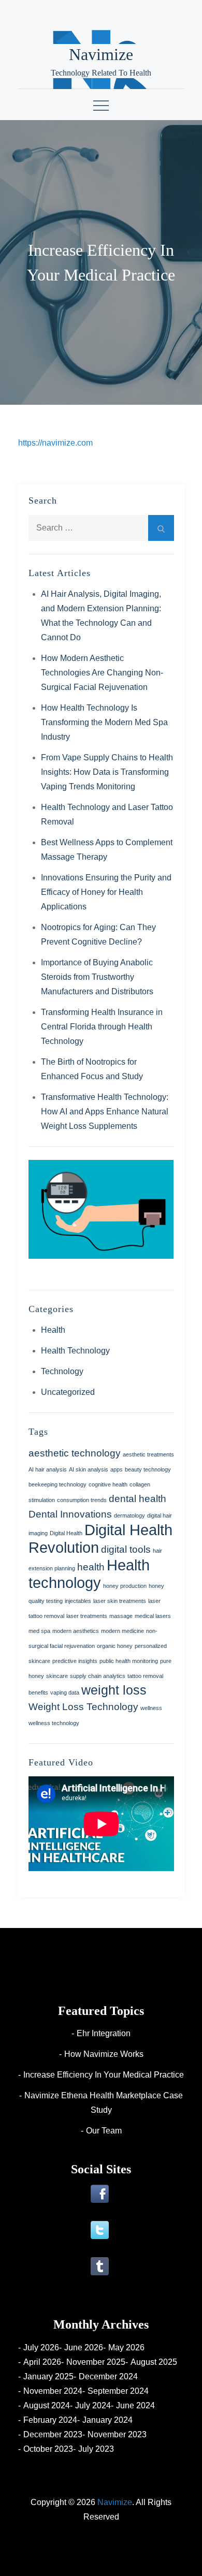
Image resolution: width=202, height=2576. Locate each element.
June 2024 (135, 2405)
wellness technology (54, 1723)
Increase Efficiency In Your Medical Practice (104, 2075)
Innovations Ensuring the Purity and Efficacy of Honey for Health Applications (106, 892)
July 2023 (96, 2449)
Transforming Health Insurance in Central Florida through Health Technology (102, 1027)
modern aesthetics (76, 1631)
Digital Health (66, 1533)
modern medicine (122, 1631)
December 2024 (108, 2376)
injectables (78, 1601)
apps (117, 1469)
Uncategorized (68, 1392)
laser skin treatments (120, 1601)
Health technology (89, 1574)
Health (53, 1330)
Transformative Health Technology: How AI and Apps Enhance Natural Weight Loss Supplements (105, 1112)
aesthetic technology (75, 1453)
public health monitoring (129, 1661)
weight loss (114, 1690)
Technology (62, 1371)
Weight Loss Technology (83, 1707)
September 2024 (118, 2391)
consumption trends (82, 1500)
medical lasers (153, 1616)
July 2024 (93, 2405)
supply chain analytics (98, 1676)
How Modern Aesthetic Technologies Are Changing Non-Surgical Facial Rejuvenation (102, 673)
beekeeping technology (57, 1484)
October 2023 (48, 2449)
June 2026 (84, 2347)
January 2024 (107, 2420)
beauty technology (148, 1469)
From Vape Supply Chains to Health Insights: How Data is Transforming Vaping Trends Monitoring (107, 772)
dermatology (129, 1515)
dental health (138, 1499)
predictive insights (75, 1661)
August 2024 (47, 2405)
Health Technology (75, 1351)
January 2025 (48, 2376)
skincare (57, 1676)
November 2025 (96, 2362)
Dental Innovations (70, 1514)
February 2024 (50, 2420)
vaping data (65, 1692)
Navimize (101, 54)
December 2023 (53, 2434)
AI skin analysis (89, 1469)
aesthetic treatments (148, 1454)
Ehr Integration (104, 2033)
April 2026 (42, 2362)
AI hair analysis (48, 1469)
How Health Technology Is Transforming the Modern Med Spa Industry (104, 722)
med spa (39, 1631)
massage (121, 1616)
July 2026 (41, 2347)
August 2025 (154, 2362)
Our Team (104, 2131)
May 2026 (126, 2347)
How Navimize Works (104, 2054)
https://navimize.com (55, 443)
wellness (151, 1708)
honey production (125, 1586)
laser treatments (87, 1616)
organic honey (115, 1646)
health (91, 1567)
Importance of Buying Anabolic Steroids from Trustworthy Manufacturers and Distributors (97, 977)
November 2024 (53, 2391)
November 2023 (117, 2434)
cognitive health (108, 1484)
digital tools (126, 1549)
